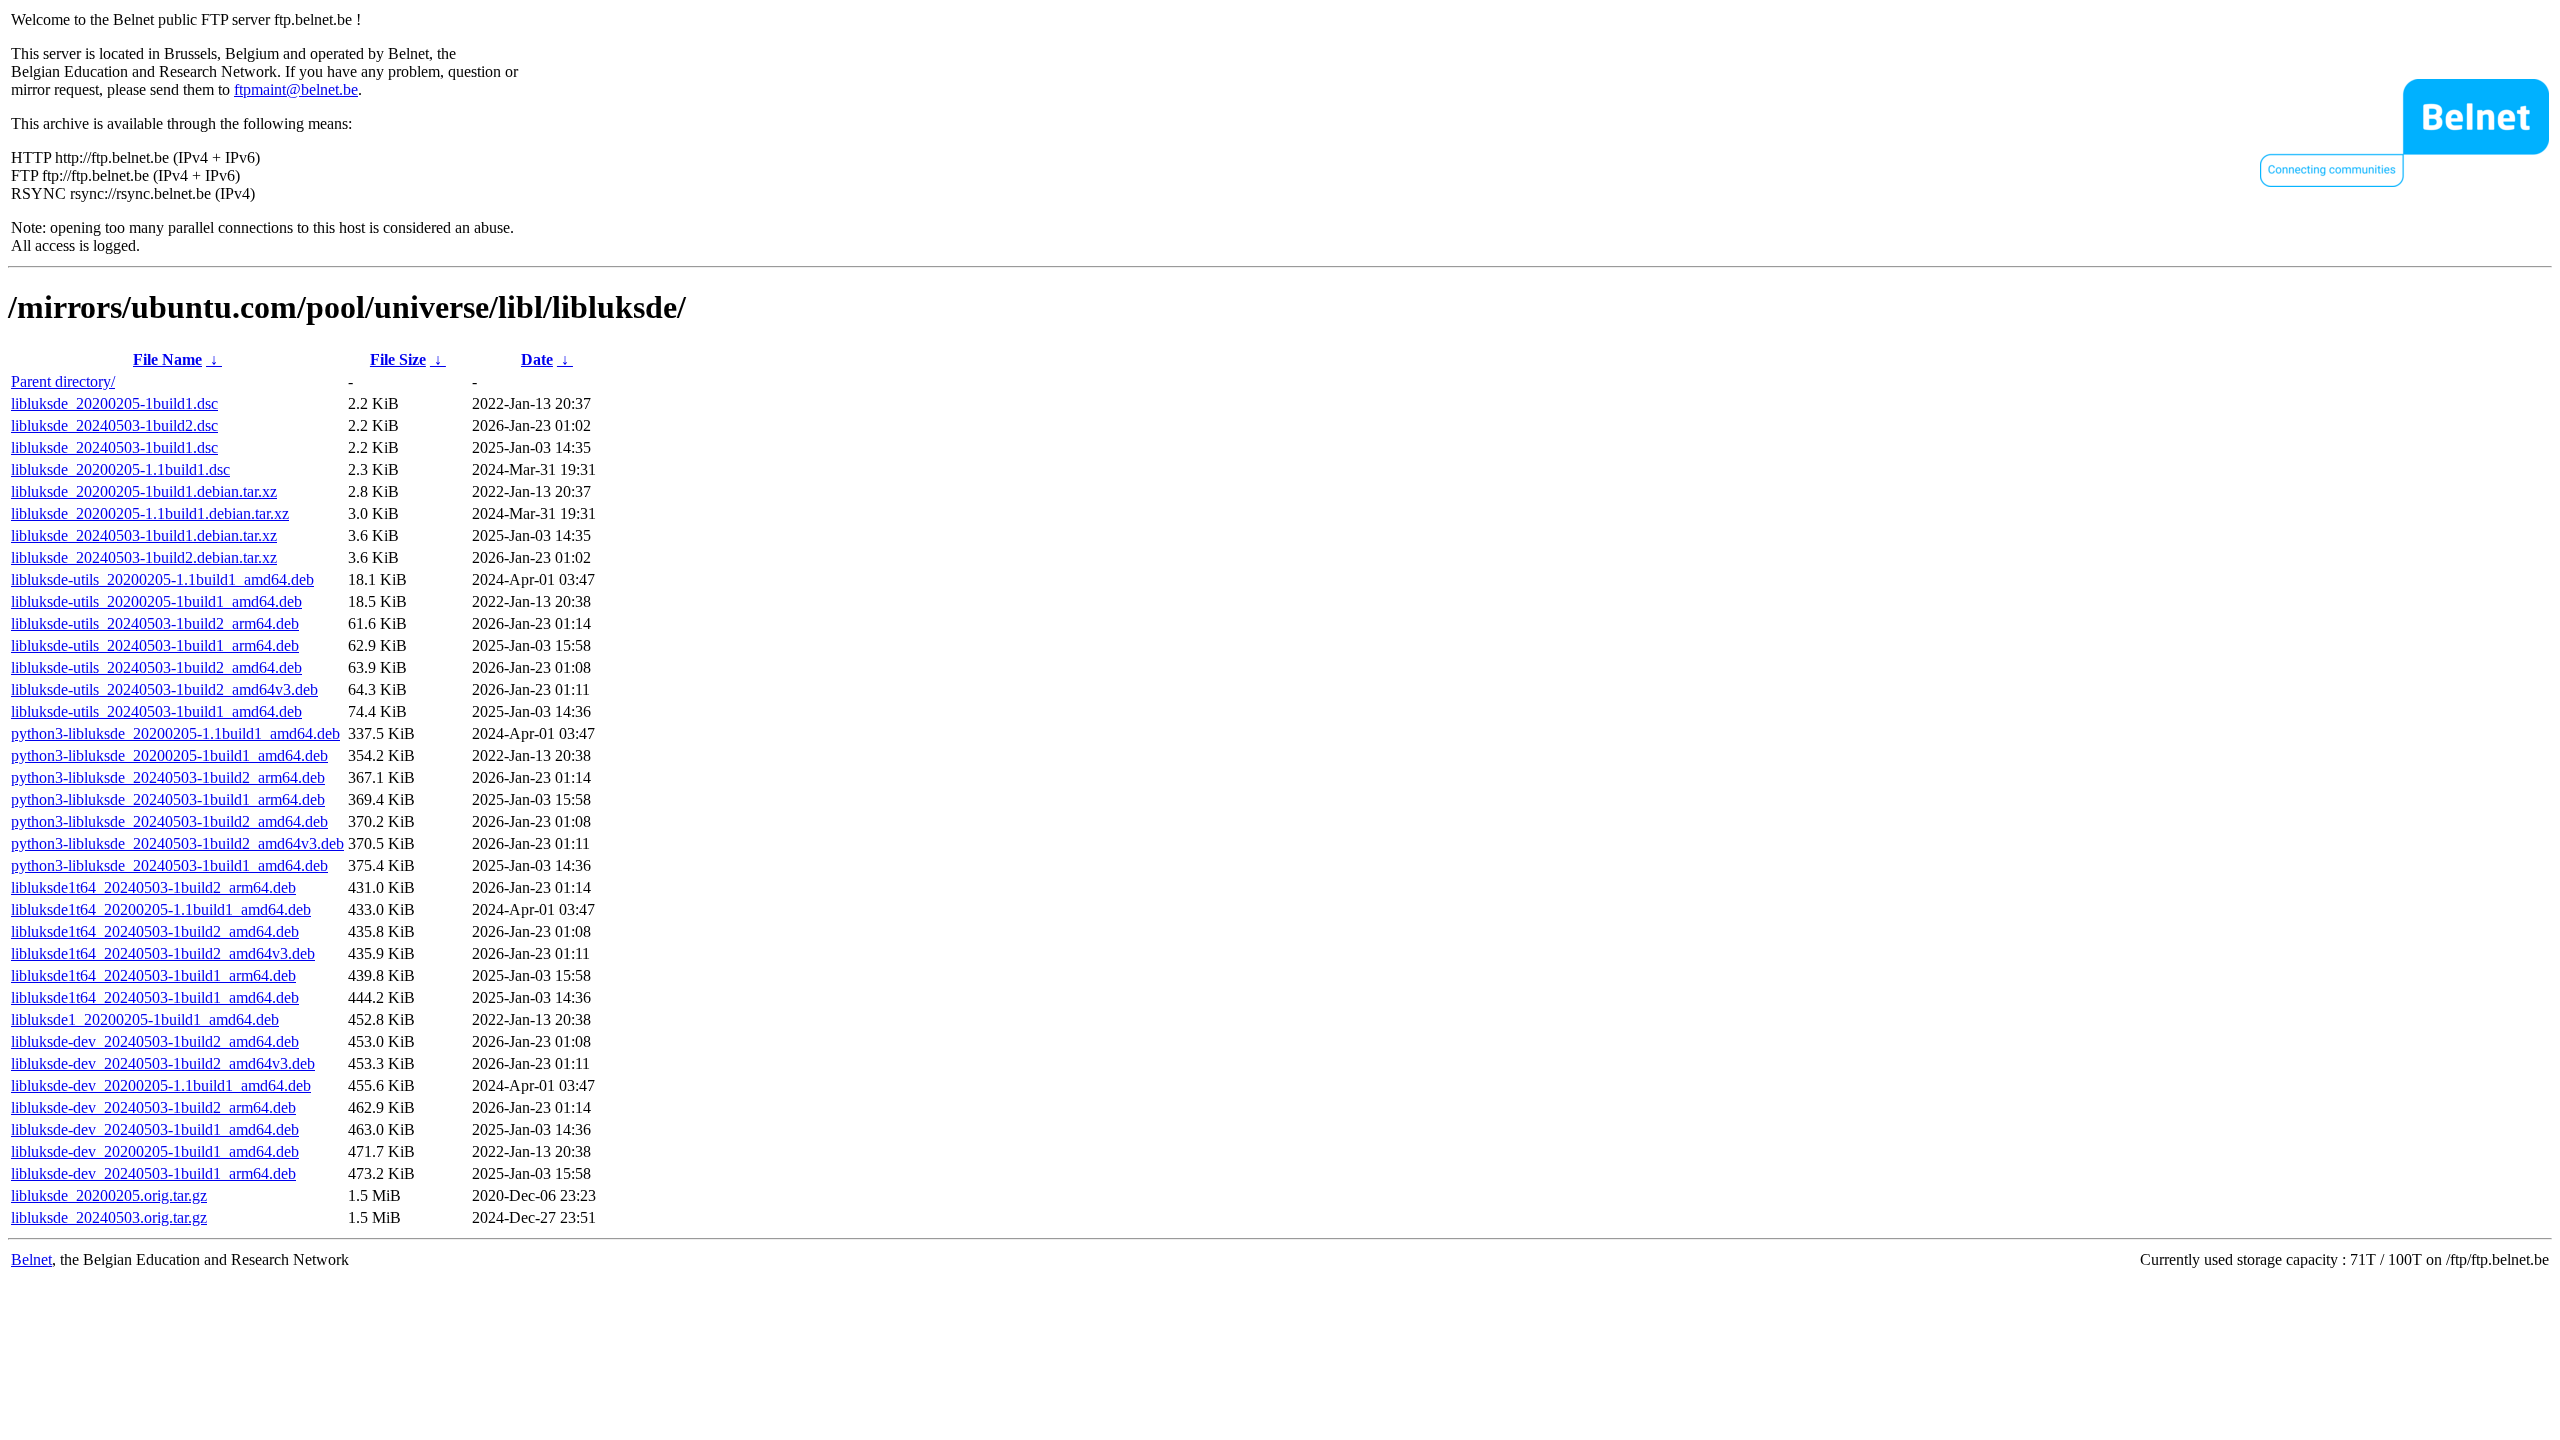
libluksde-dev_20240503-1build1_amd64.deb (155, 1129)
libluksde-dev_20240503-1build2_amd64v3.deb (163, 1063)
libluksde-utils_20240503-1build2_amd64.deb (156, 667)
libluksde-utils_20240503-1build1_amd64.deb (156, 711)
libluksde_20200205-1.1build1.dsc (120, 469)
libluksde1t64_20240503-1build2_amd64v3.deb (163, 953)
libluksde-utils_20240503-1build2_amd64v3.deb (164, 689)
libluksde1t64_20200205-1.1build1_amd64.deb (161, 909)
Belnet (31, 1259)
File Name (167, 359)
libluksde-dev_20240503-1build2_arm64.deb (153, 1107)
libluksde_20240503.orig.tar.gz (109, 1217)
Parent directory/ (63, 381)
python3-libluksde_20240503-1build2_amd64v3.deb (177, 843)
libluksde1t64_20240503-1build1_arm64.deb (153, 975)
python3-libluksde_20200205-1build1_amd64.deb (169, 755)
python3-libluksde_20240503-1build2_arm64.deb (168, 777)
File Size (398, 359)
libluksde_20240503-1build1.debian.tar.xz (144, 535)
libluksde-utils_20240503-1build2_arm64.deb (155, 623)
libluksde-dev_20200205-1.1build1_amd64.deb (161, 1085)
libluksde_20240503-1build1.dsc (114, 447)
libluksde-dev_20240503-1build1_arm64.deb (153, 1173)
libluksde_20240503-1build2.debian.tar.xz (144, 557)
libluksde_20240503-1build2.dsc (114, 425)
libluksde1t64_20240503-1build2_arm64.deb (153, 887)
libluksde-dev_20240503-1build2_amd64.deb (155, 1041)
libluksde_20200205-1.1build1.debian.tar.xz (150, 513)
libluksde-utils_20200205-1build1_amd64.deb (156, 601)
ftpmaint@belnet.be (296, 89)
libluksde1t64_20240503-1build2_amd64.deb (155, 931)
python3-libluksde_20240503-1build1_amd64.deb (169, 865)
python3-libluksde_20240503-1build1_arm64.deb (168, 799)
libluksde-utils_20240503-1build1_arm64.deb (155, 645)
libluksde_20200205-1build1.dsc (114, 403)
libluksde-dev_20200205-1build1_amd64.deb (155, 1151)
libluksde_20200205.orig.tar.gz (109, 1195)
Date (537, 359)
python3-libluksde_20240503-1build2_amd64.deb (169, 821)
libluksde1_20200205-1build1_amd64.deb (145, 1019)
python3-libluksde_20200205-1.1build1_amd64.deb (175, 733)
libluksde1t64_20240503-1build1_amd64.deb (155, 997)
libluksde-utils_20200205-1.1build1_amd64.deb (162, 579)
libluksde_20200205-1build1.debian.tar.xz (144, 491)
